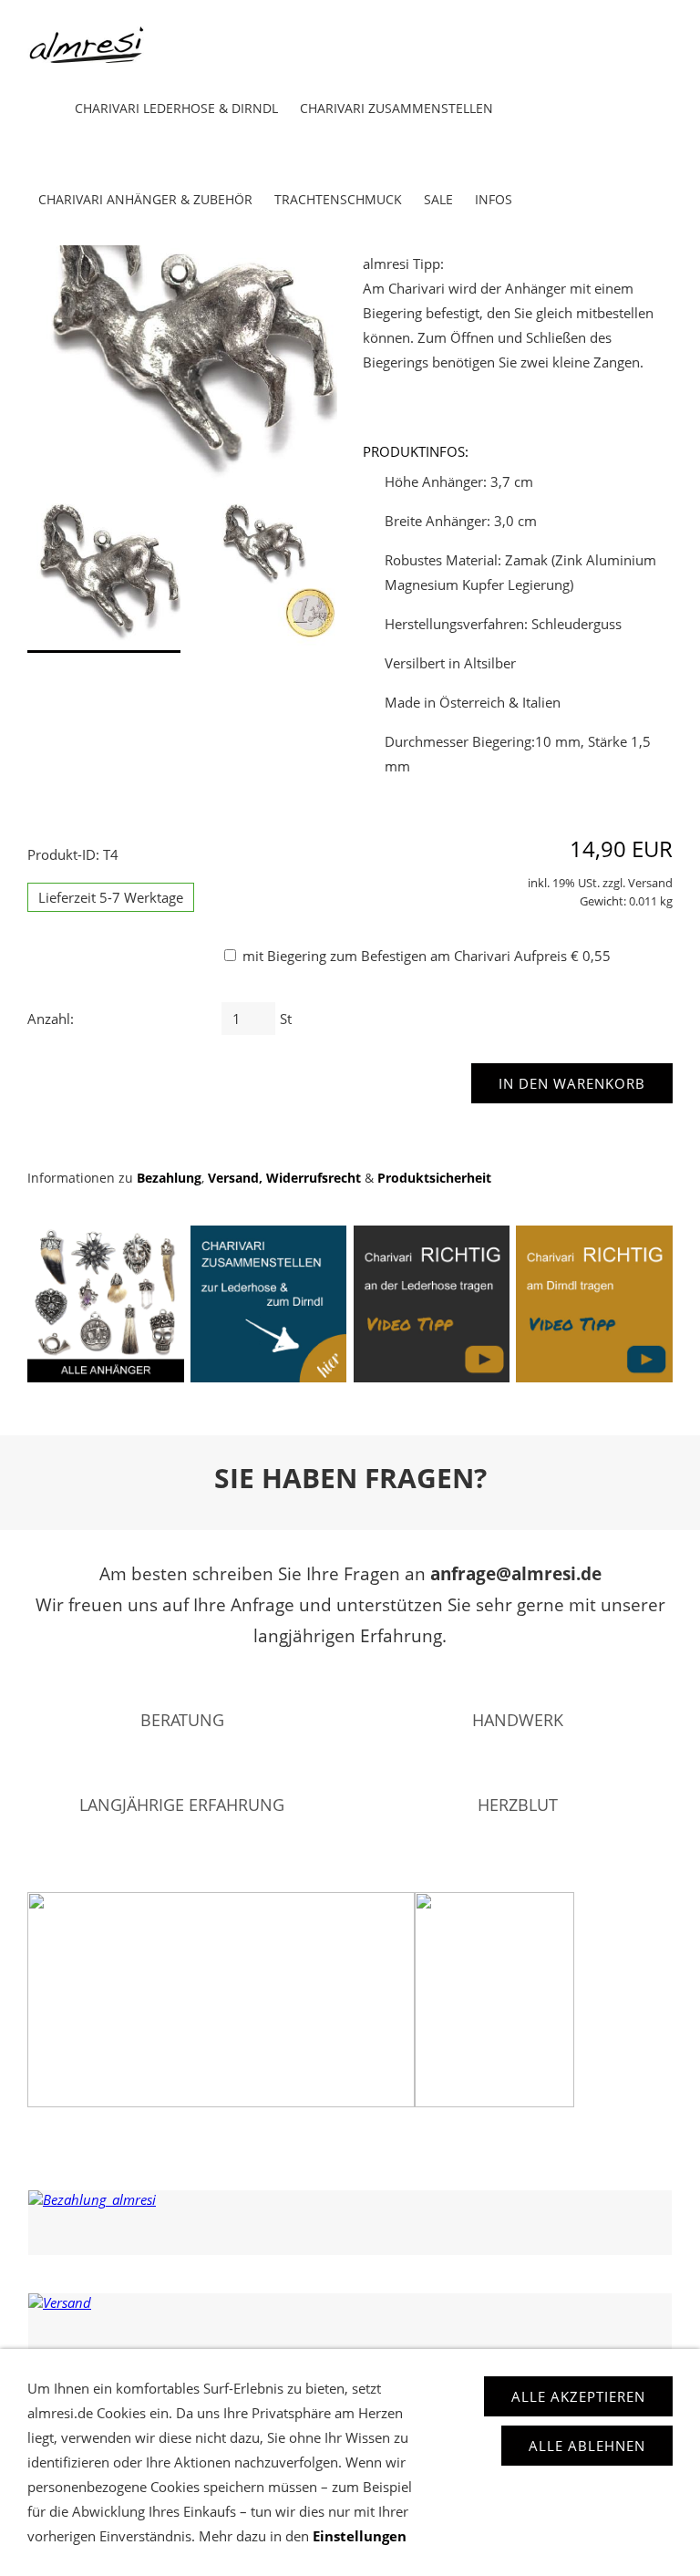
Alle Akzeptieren (578, 2396)
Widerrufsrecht (314, 1178)
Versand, (235, 1178)
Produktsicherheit (434, 1178)
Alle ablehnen (587, 2446)
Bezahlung (169, 1178)
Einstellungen (360, 2536)
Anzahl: (51, 1019)
